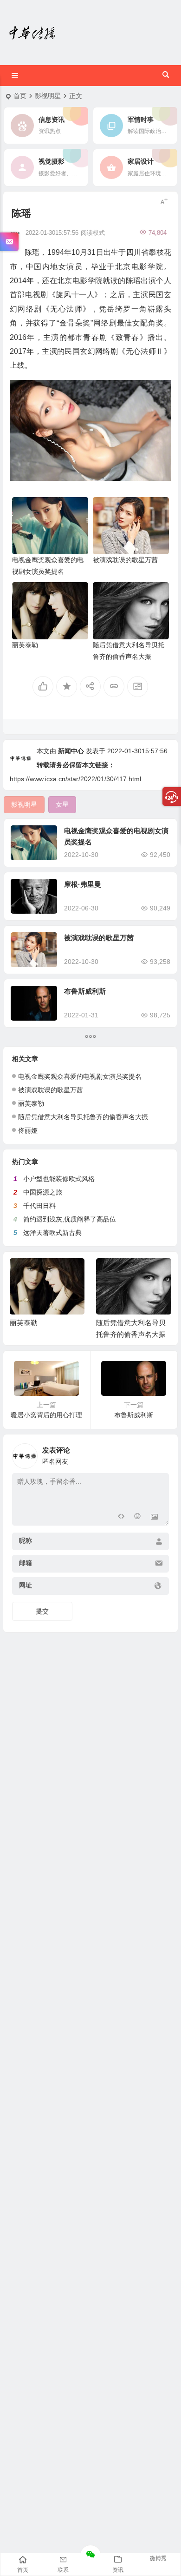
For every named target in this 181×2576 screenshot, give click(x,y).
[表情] (138, 1517)
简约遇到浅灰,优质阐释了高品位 (70, 1219)
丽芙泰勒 (25, 645)
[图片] (154, 1517)
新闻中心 (71, 751)
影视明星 (48, 96)
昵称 (26, 1540)
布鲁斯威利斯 (85, 991)
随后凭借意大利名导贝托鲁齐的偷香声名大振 (83, 1117)
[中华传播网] (32, 33)
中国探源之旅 (43, 1192)
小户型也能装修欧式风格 (59, 1179)
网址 (26, 1585)
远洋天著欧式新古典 (52, 1233)
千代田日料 (39, 1206)
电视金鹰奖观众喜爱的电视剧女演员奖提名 (80, 1076)
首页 (20, 96)
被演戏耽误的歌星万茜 (125, 560)
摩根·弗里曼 (83, 884)
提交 (42, 1611)
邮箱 (26, 1563)
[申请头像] (160, 1454)
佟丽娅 (28, 1130)
